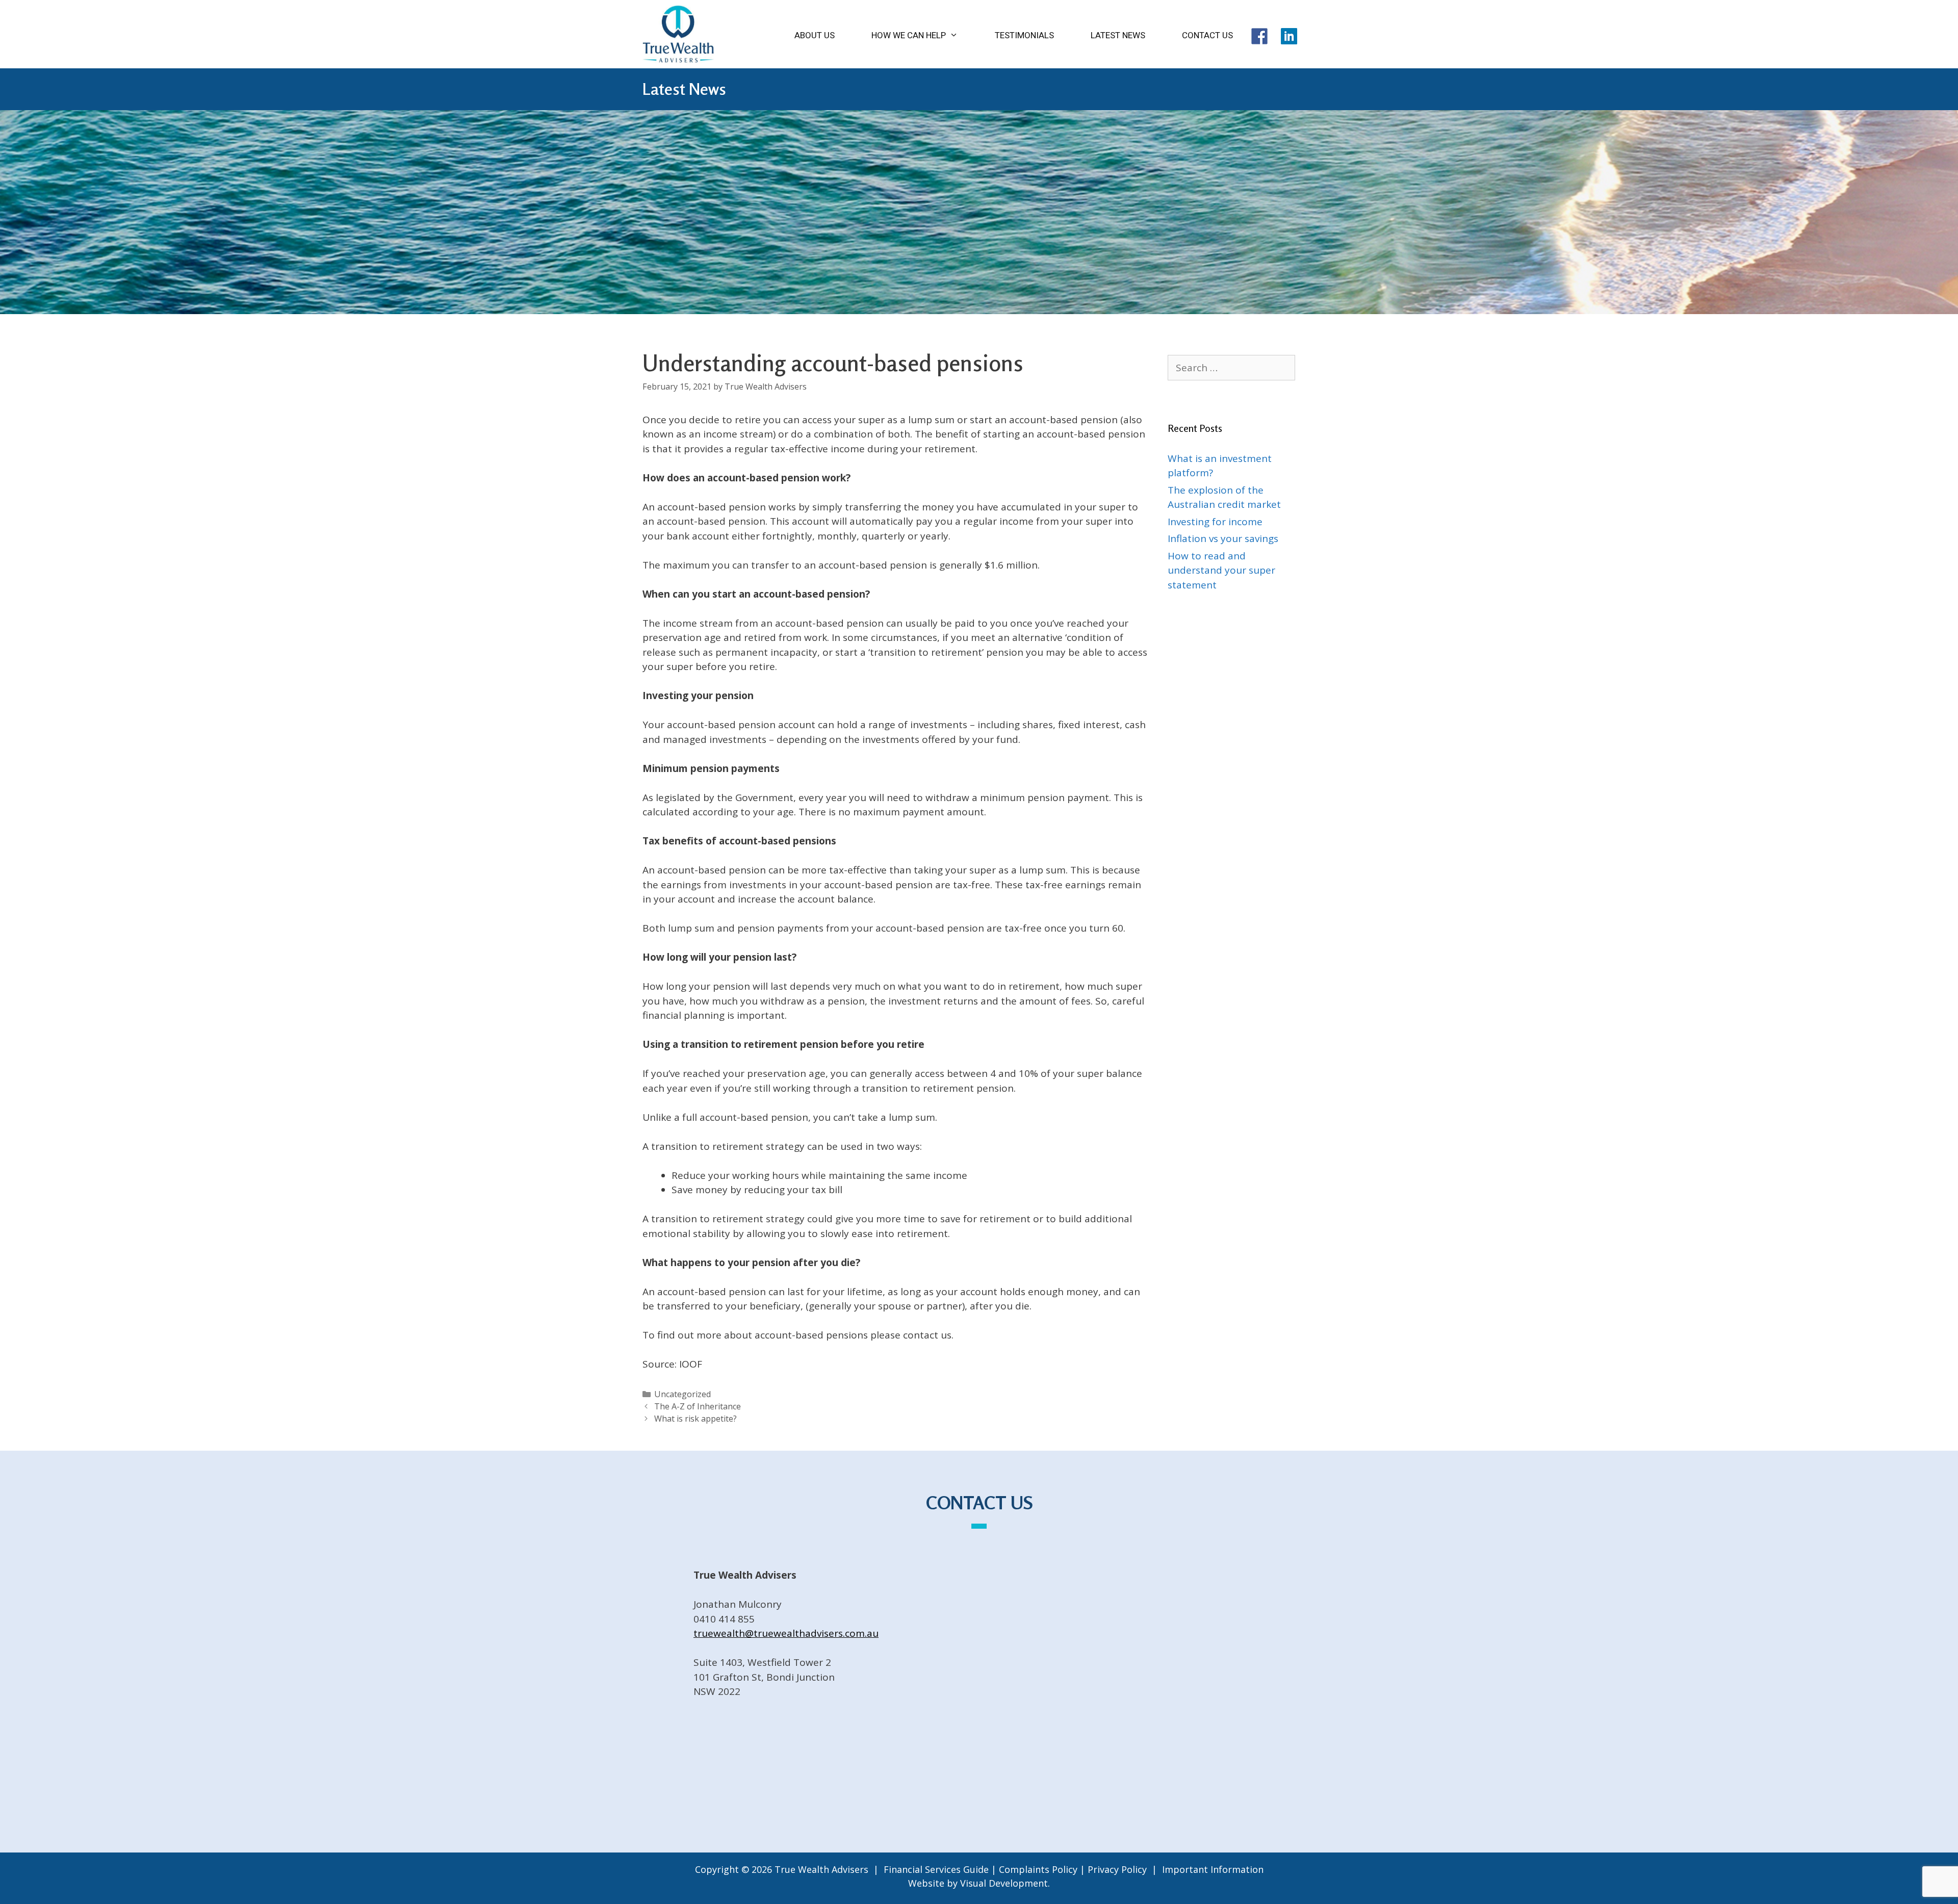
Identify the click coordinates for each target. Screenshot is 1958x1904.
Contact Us (1207, 35)
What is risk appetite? (695, 1419)
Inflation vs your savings (1223, 538)
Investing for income (1215, 522)
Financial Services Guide (936, 1869)
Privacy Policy (1117, 1869)
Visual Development (1004, 1883)
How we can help (909, 35)
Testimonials (1024, 35)
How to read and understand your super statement (1221, 570)
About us (815, 35)
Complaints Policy (1038, 1869)
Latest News (1118, 35)
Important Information (1213, 1869)
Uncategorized (682, 1394)
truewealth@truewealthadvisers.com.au (786, 1633)
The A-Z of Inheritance (698, 1406)
